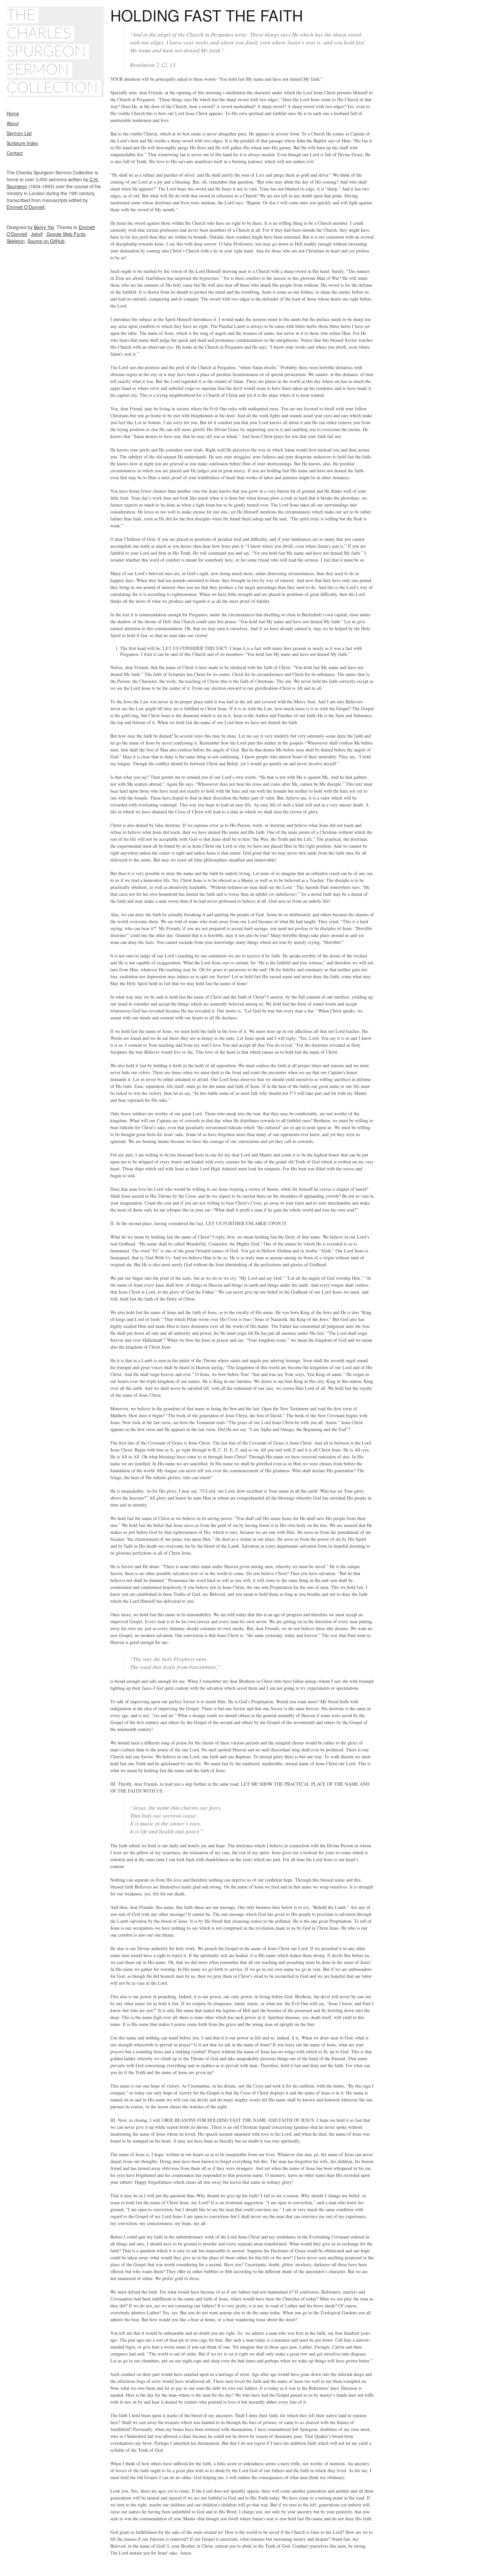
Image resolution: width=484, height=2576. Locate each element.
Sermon (38, 70)
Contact (15, 153)
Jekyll (37, 234)
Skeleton (16, 241)
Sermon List (19, 133)
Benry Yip (44, 227)
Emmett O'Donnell (26, 207)
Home (13, 113)
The (21, 15)
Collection (52, 88)
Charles (39, 34)
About (13, 123)
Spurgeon (46, 52)
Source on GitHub (46, 241)
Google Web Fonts (66, 234)
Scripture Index (22, 143)
